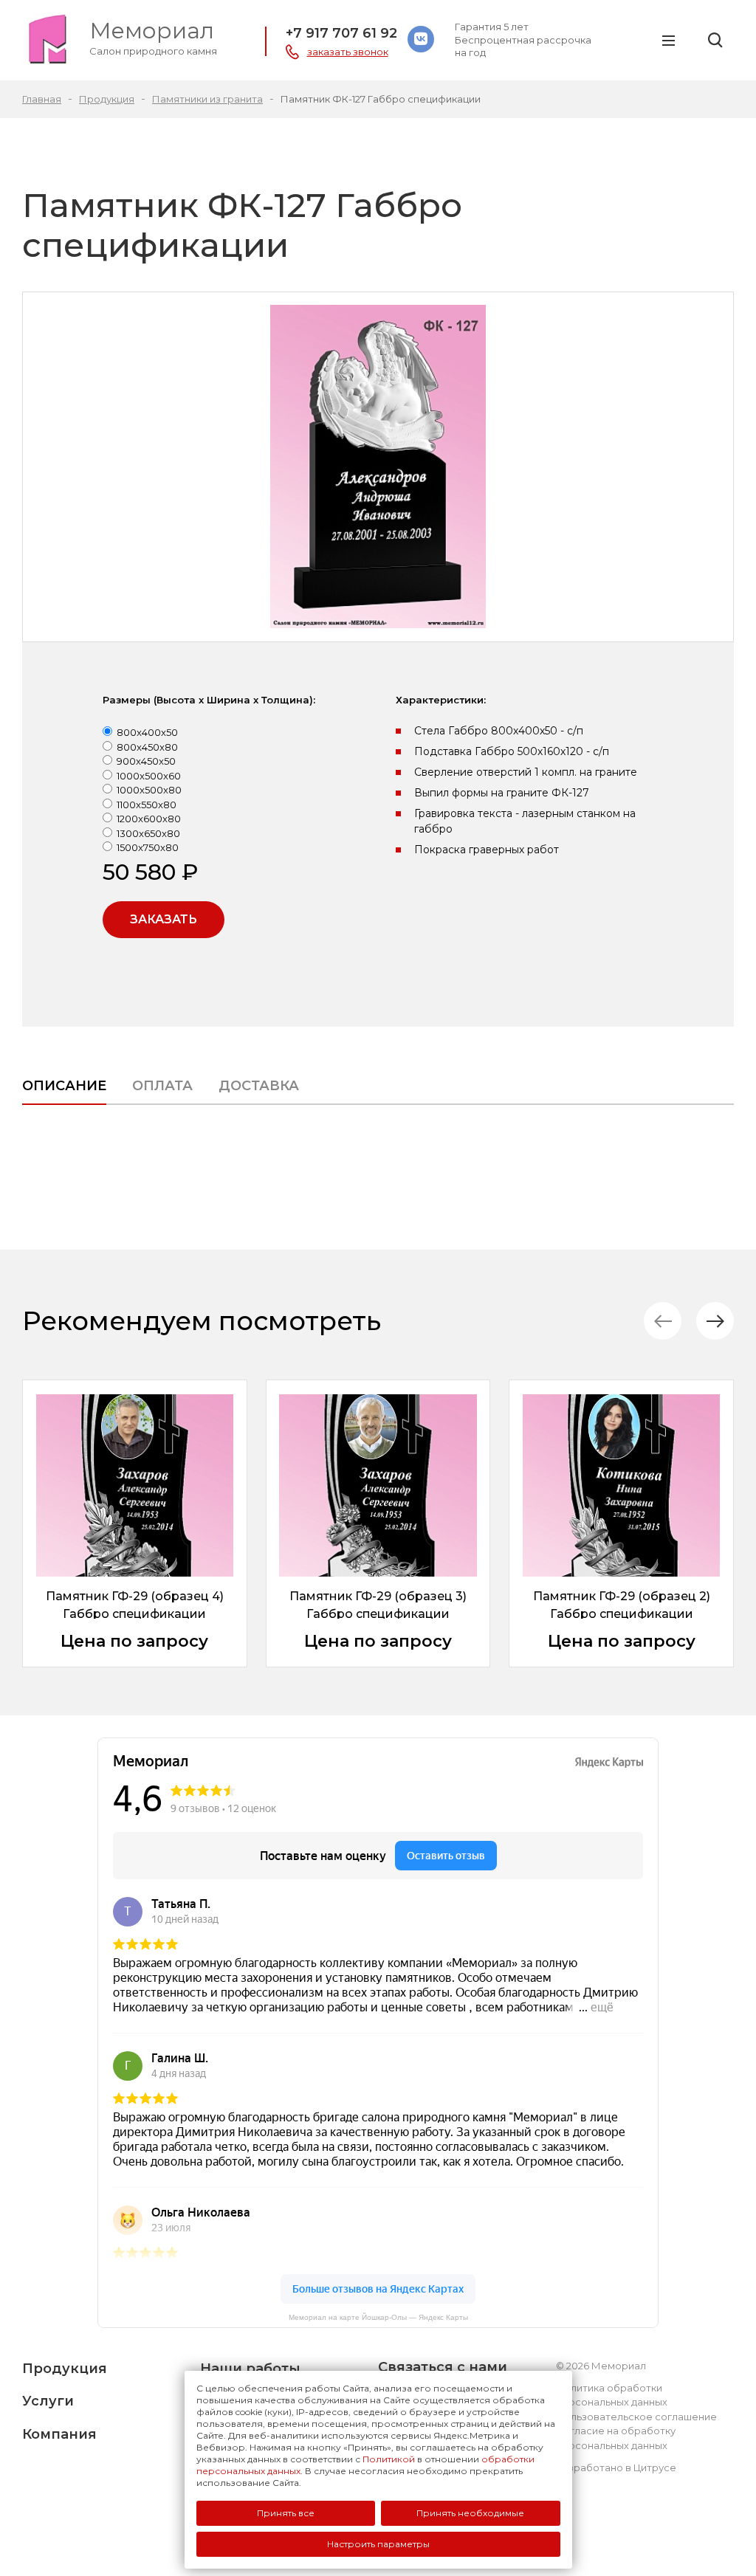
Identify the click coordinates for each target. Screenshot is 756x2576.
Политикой (389, 2459)
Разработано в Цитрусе (616, 2467)
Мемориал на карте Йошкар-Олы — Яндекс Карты (378, 2317)
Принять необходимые (470, 2513)
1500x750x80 (148, 847)
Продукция (65, 2369)
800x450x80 (147, 747)
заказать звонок (348, 52)
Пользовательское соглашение (636, 2417)
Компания (59, 2434)
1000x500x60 (149, 776)
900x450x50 (146, 761)
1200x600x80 (149, 819)
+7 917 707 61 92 (341, 33)
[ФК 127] (378, 467)
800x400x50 (147, 732)
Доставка (259, 1086)
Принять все (286, 2513)
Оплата (162, 1086)
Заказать (164, 919)
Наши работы (250, 2369)
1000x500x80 (149, 790)
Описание (64, 1086)
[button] (715, 1321)
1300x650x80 (148, 833)
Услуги (48, 2401)
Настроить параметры (378, 2544)
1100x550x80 (147, 805)
